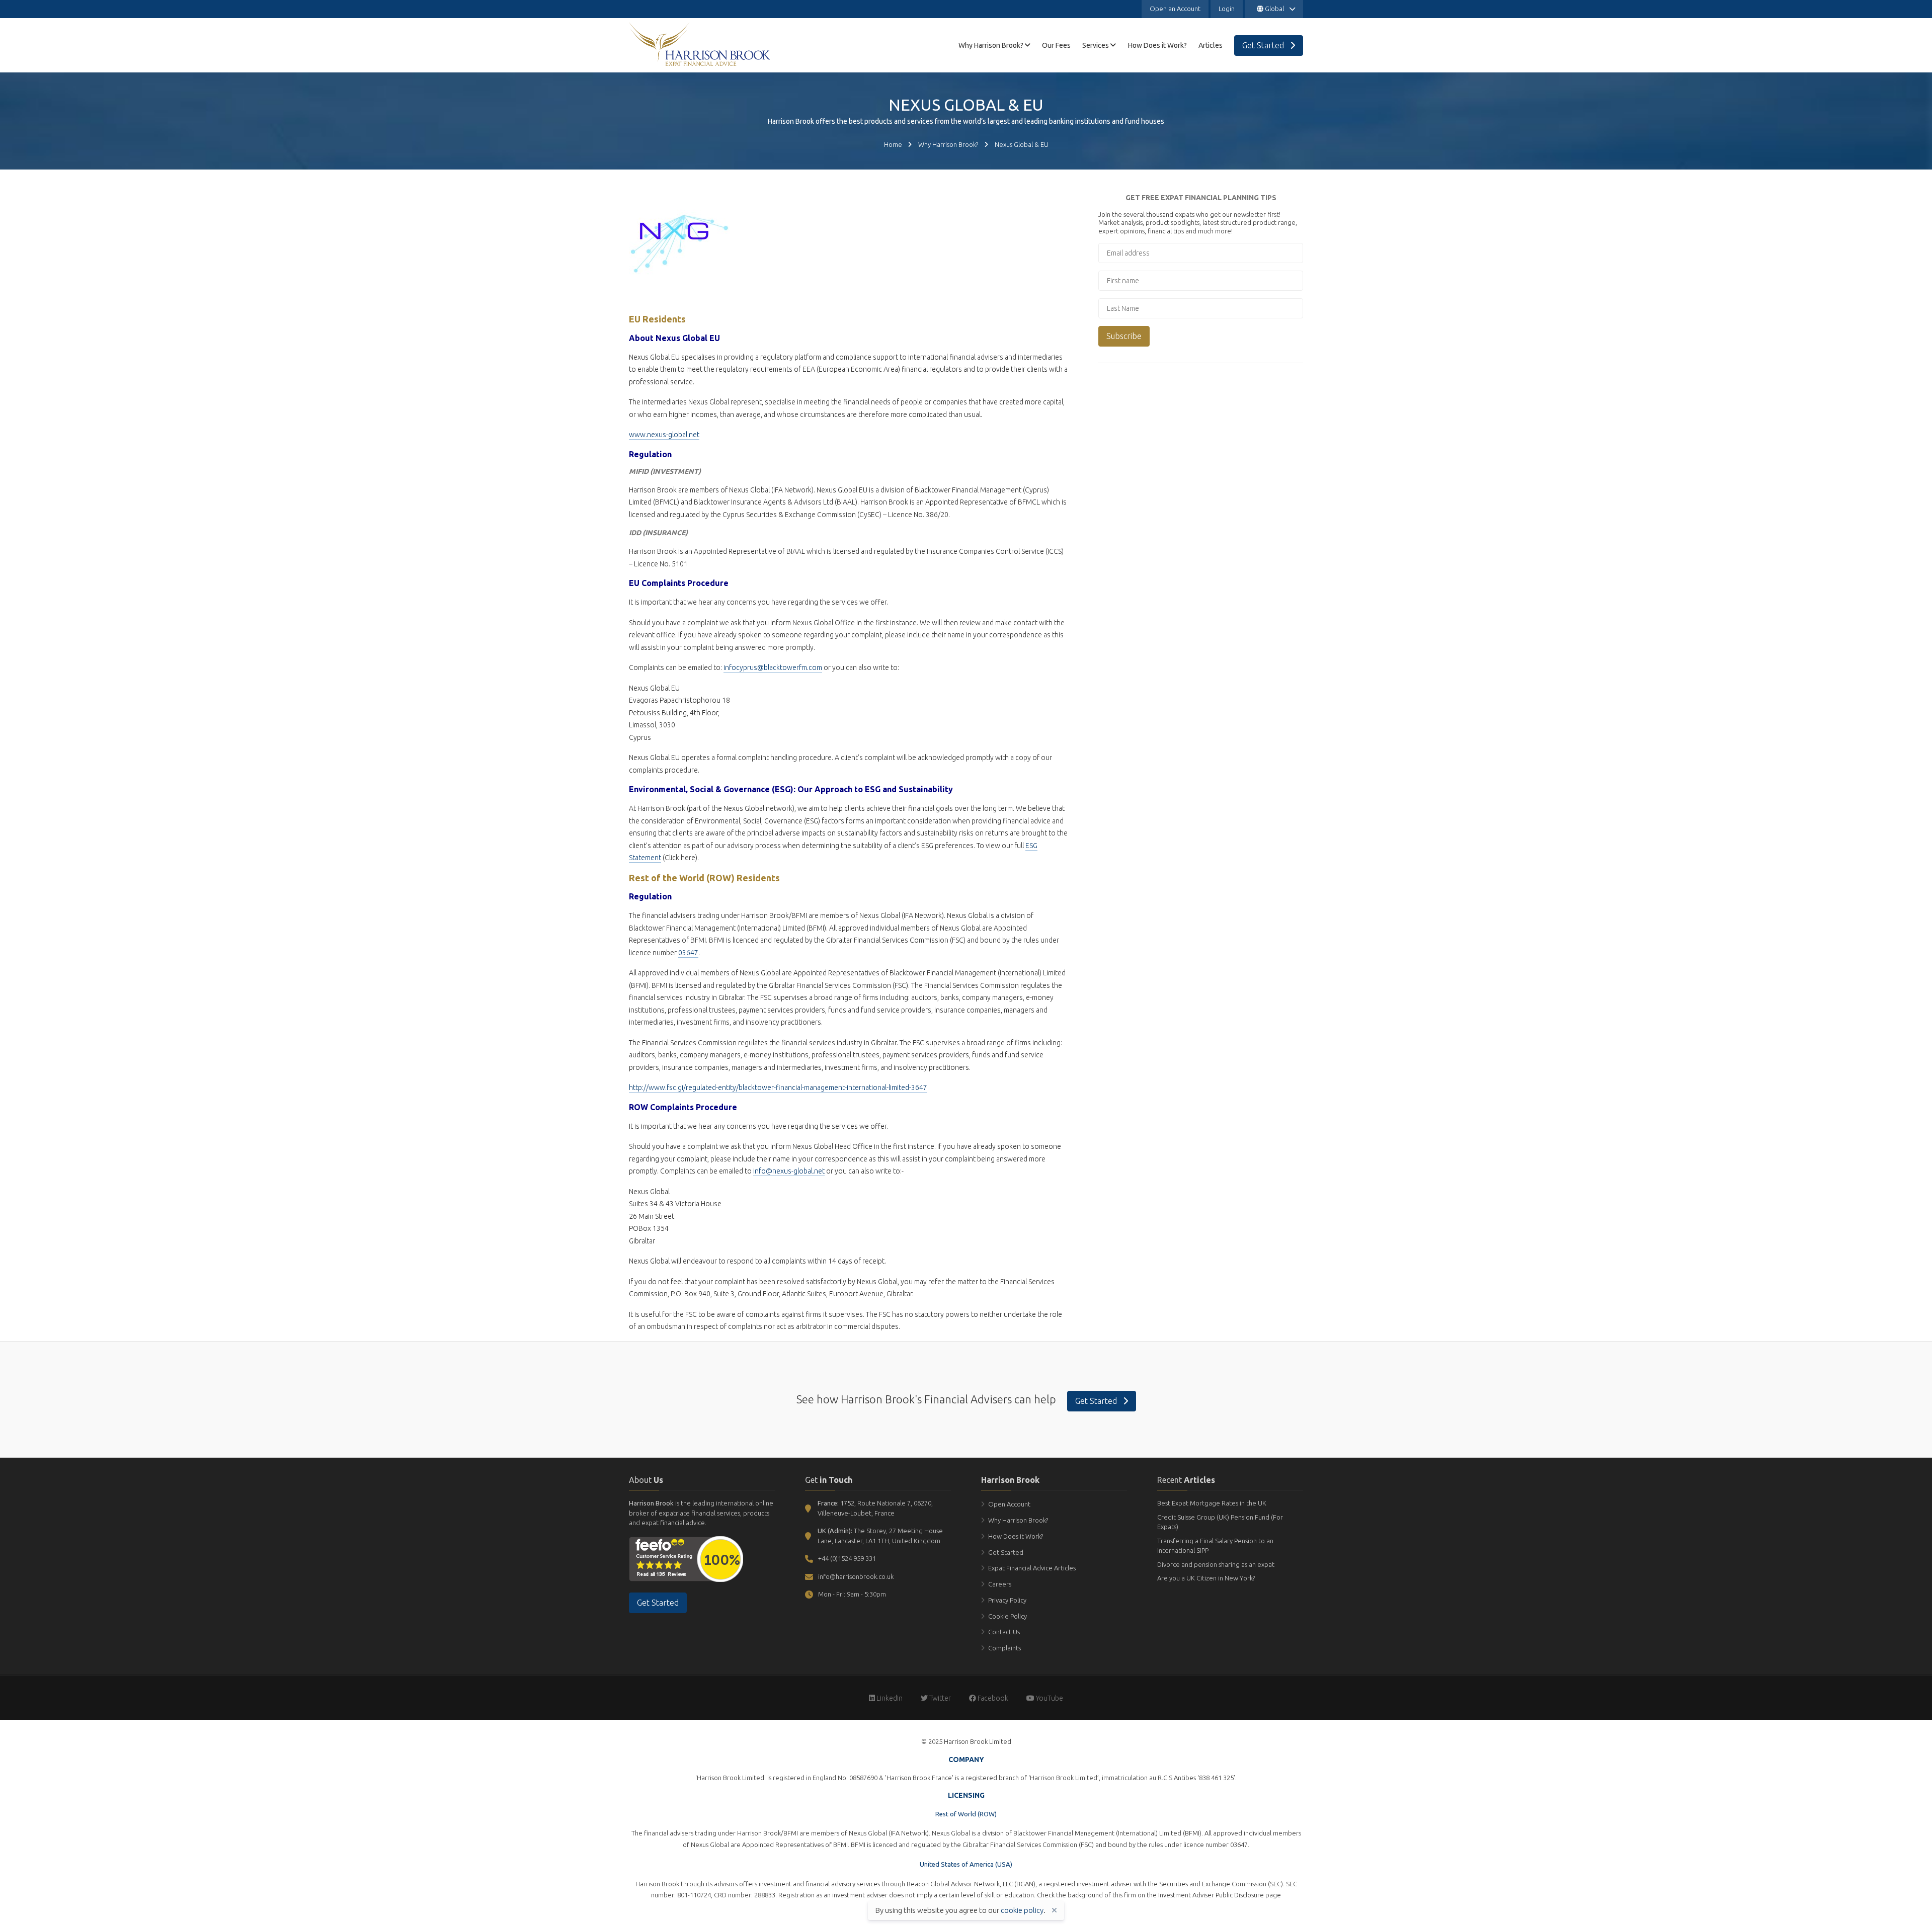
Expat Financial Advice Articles (1032, 1568)
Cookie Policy (1008, 1616)
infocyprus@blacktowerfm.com (773, 667)
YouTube (1049, 1698)
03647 (688, 953)
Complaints (1004, 1648)
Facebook (992, 1698)
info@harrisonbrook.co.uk (856, 1576)
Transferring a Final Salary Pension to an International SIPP (1215, 1546)
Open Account (1009, 1504)
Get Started (1097, 1401)
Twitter (939, 1698)
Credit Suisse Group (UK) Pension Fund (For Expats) (1220, 1522)
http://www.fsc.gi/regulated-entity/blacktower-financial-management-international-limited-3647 (778, 1087)
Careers (1000, 1584)
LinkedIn (889, 1698)
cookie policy (1022, 1910)
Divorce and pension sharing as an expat (1216, 1564)
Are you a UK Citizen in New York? (1206, 1578)
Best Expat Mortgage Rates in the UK (1212, 1503)
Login (1227, 9)
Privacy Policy (1007, 1600)
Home (893, 144)
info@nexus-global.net (789, 1171)
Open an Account (1175, 9)
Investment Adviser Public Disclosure (1211, 1895)
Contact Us (1004, 1632)
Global (1274, 9)
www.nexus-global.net (664, 435)
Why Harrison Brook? (948, 144)
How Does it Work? (1016, 1536)
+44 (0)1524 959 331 (847, 1558)
